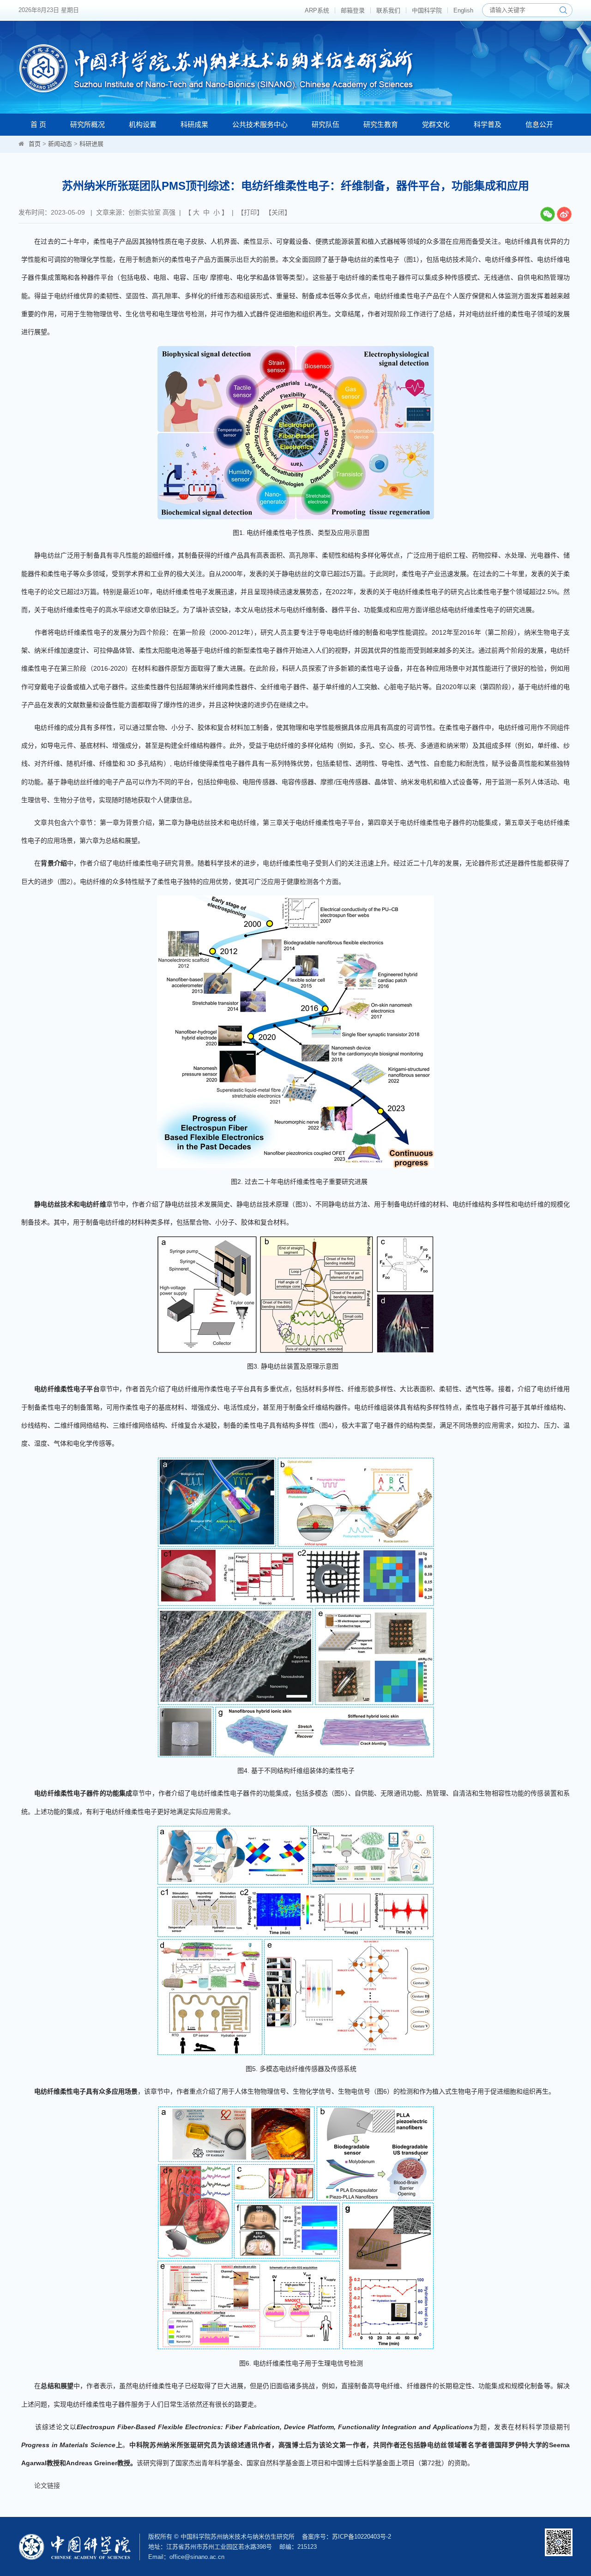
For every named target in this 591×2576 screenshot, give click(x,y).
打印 (250, 212)
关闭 (278, 212)
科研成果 (194, 124)
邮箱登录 (353, 10)
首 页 (38, 124)
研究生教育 (381, 124)
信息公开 (539, 124)
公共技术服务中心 (260, 124)
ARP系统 (317, 10)
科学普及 (488, 124)
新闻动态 (60, 144)
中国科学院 (427, 10)
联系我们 (388, 10)
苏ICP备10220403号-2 (362, 2537)
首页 (35, 144)
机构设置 (143, 124)
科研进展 (91, 144)
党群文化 (436, 124)
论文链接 (47, 2486)
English (463, 10)
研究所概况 (87, 124)
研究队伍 (326, 124)
